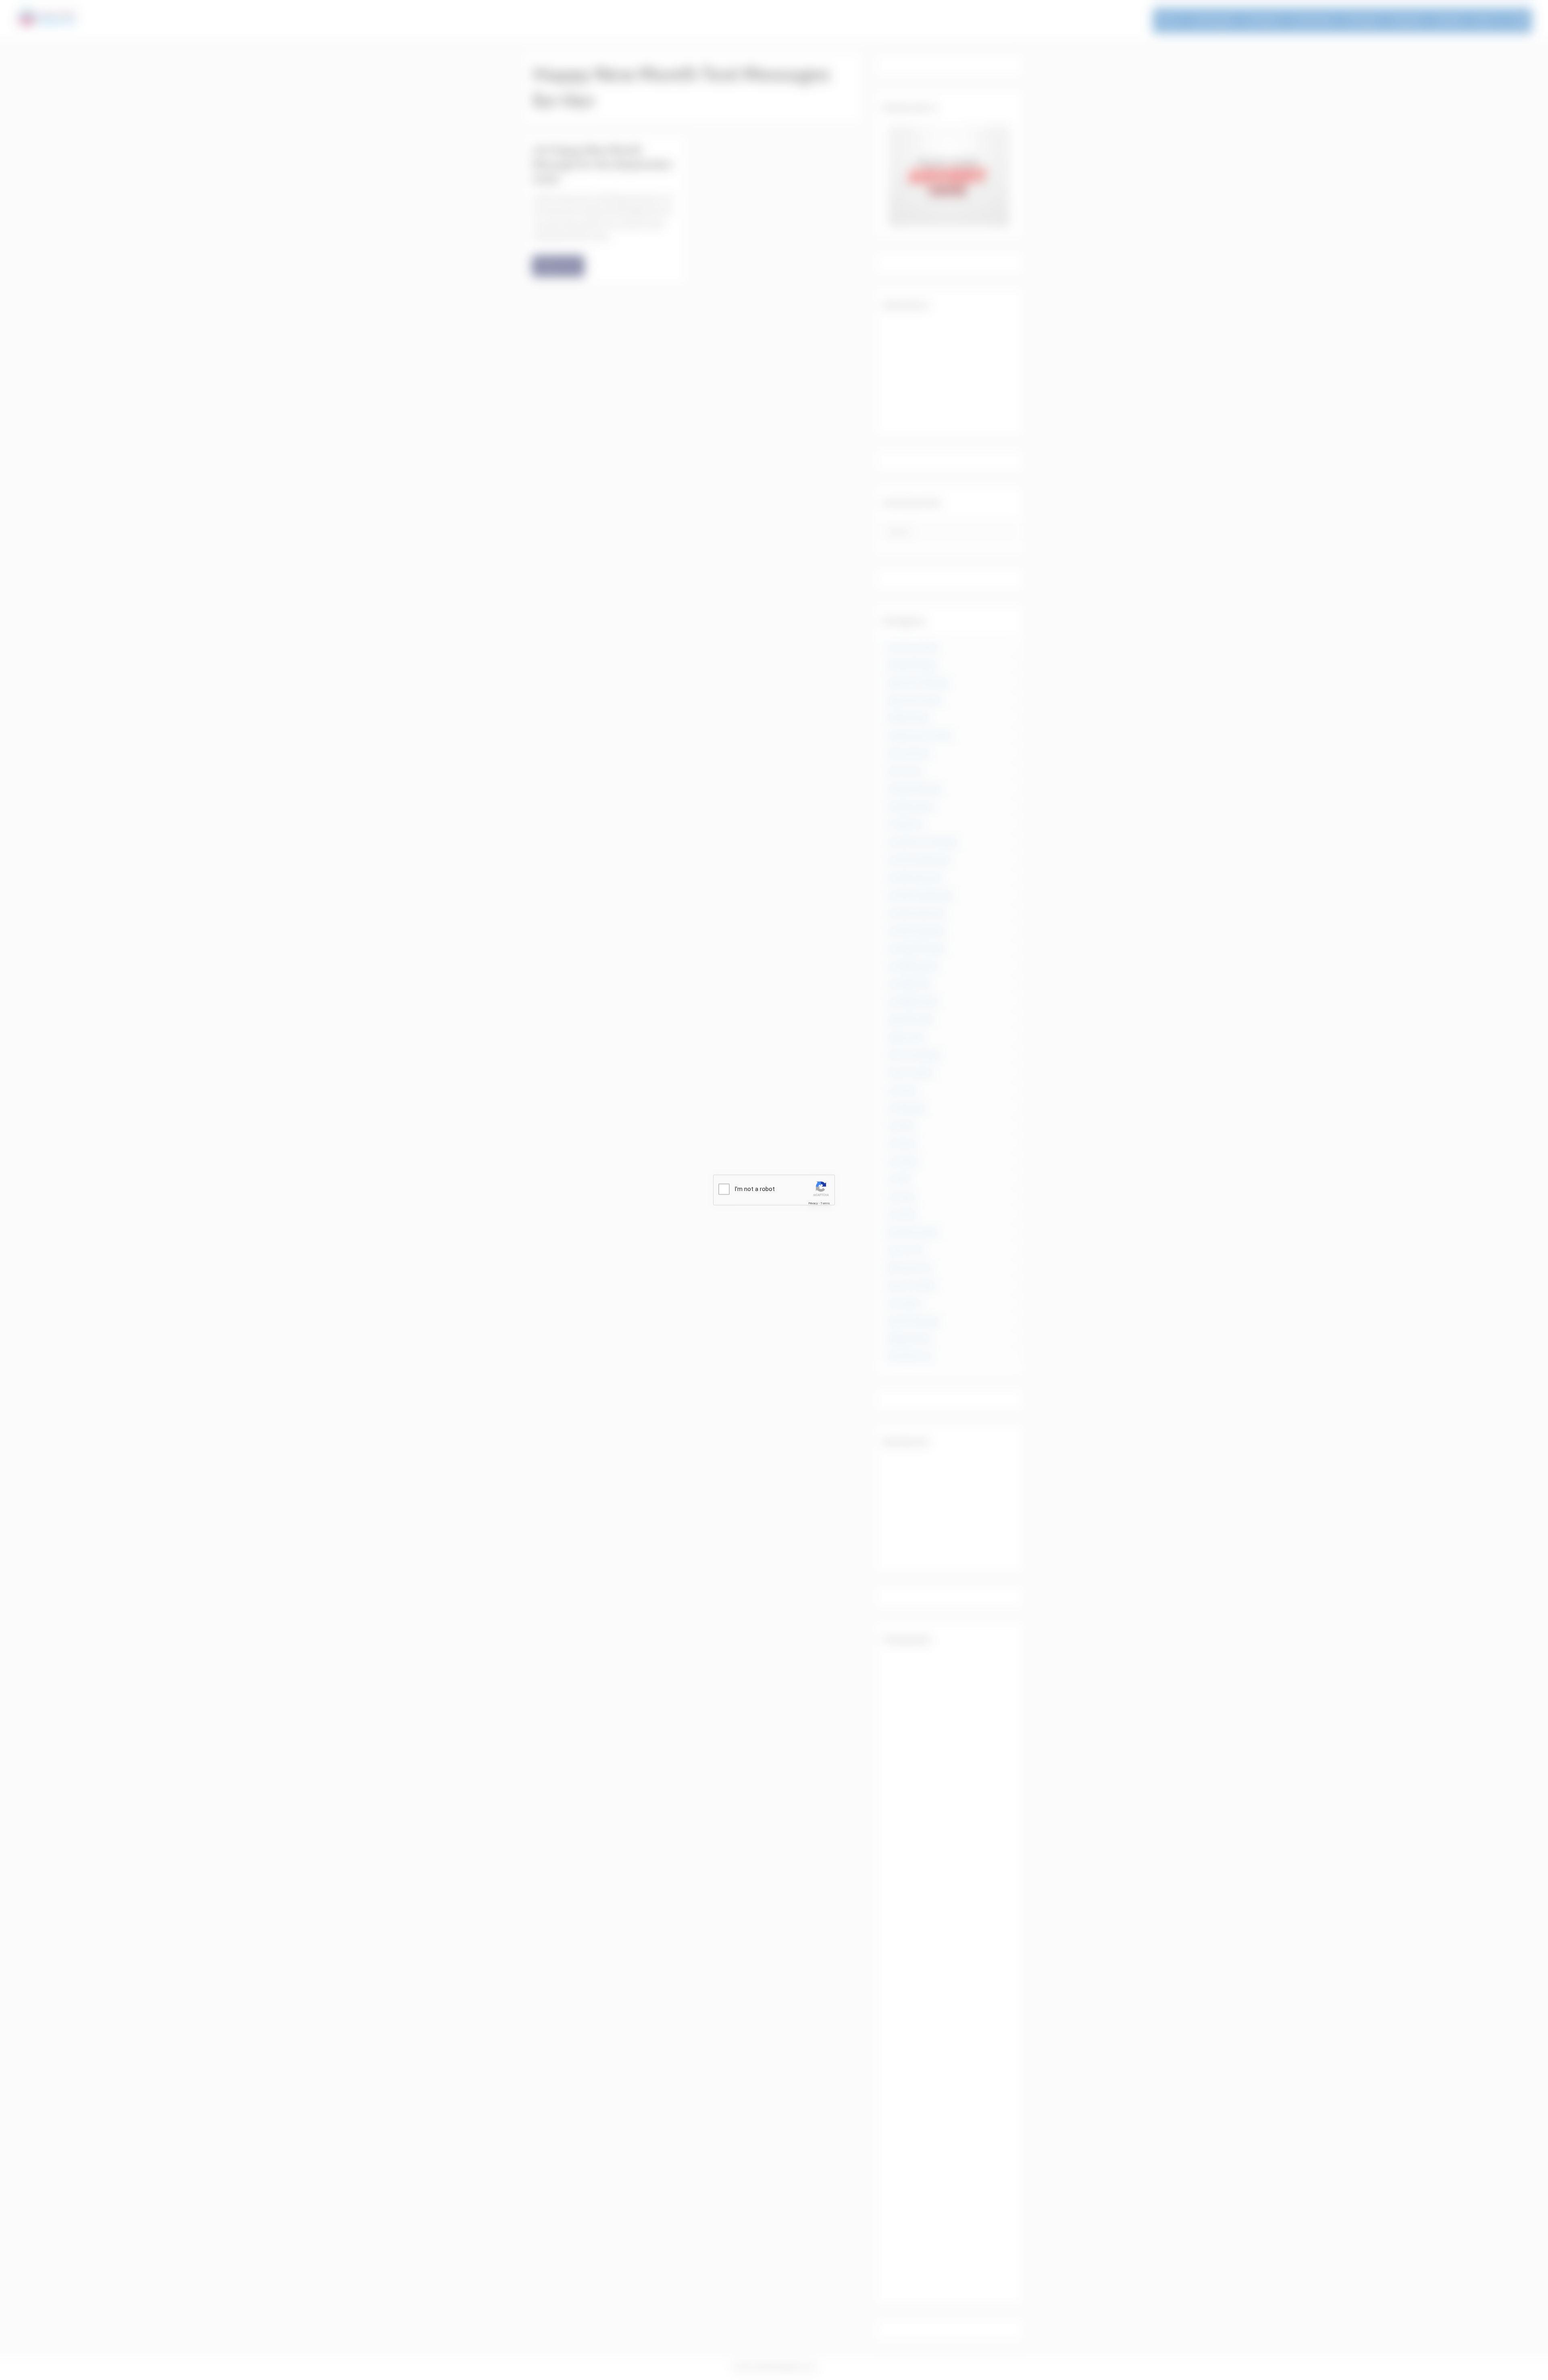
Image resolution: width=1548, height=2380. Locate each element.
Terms (825, 1203)
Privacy (813, 1203)
